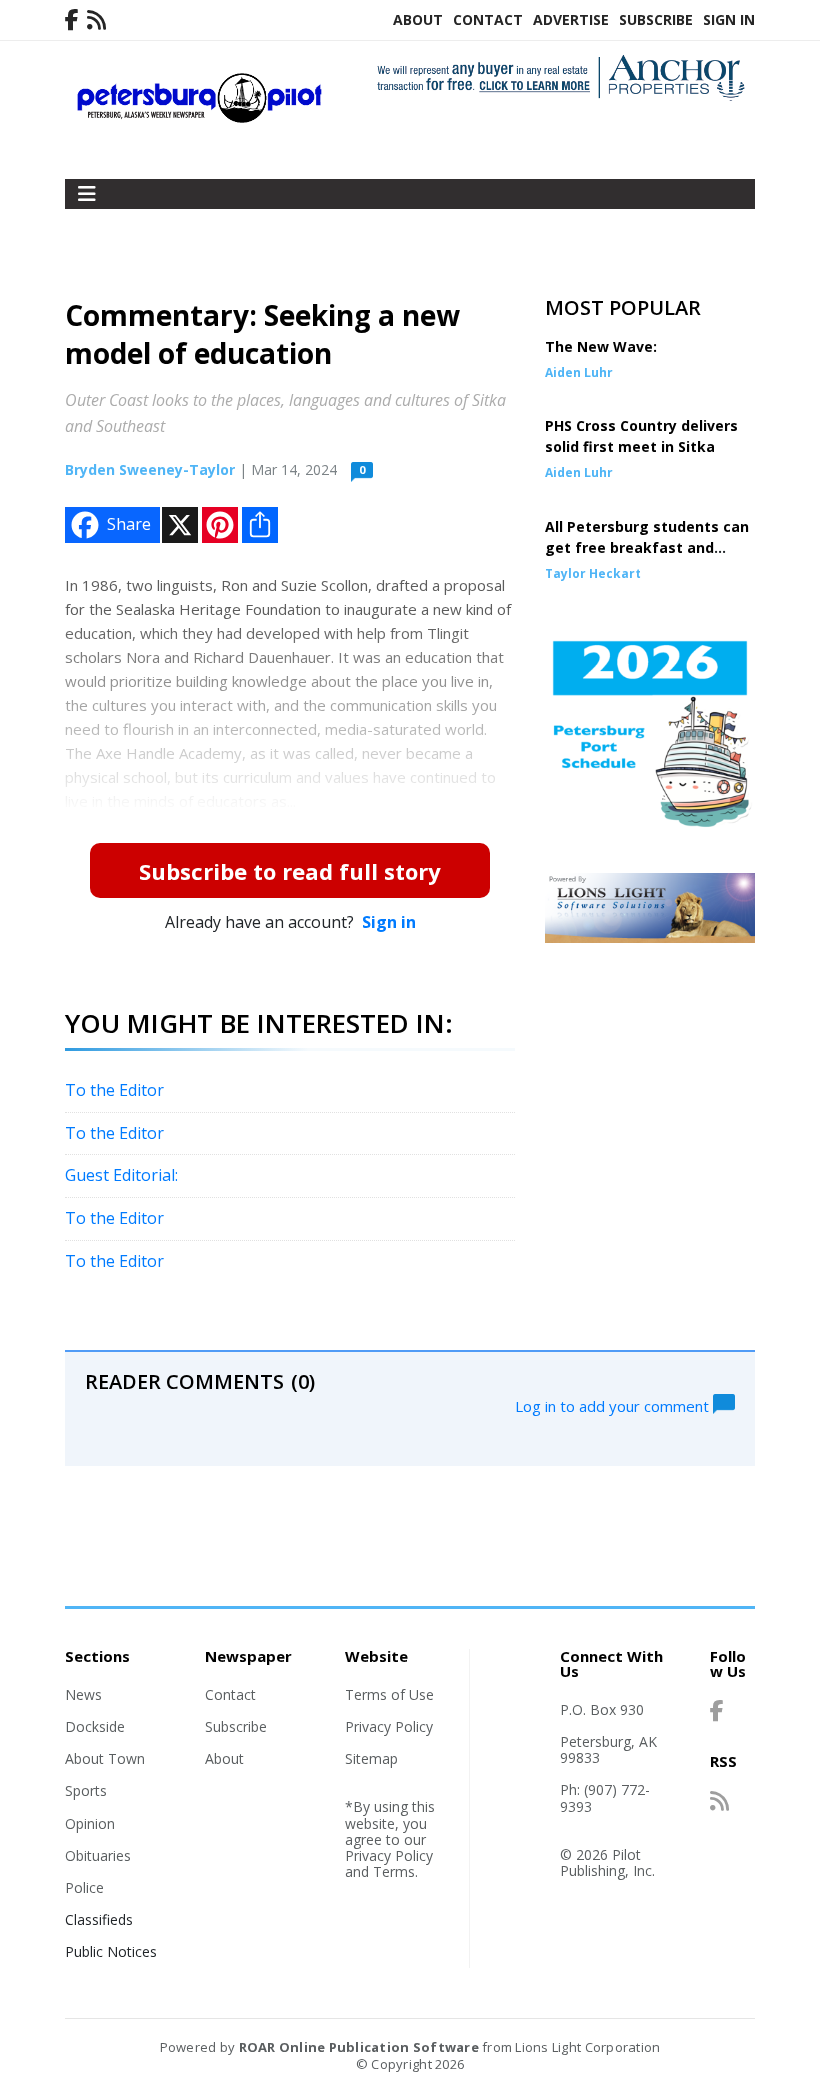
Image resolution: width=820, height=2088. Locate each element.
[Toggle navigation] (87, 194)
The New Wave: (601, 346)
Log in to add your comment (614, 1405)
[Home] (200, 118)
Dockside (95, 1726)
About (418, 19)
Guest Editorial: (121, 1175)
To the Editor (114, 1090)
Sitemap (371, 1758)
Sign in (389, 922)
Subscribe (656, 19)
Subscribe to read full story (290, 871)
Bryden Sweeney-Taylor (150, 469)
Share (129, 524)
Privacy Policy (389, 1726)
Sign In (729, 19)
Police (84, 1887)
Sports (86, 1790)
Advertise (571, 19)
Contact (488, 19)
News (83, 1694)
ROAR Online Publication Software (359, 2047)
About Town (105, 1758)
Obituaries (98, 1855)
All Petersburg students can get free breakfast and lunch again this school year (647, 547)
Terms (394, 1871)
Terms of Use (389, 1694)
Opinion (90, 1823)
